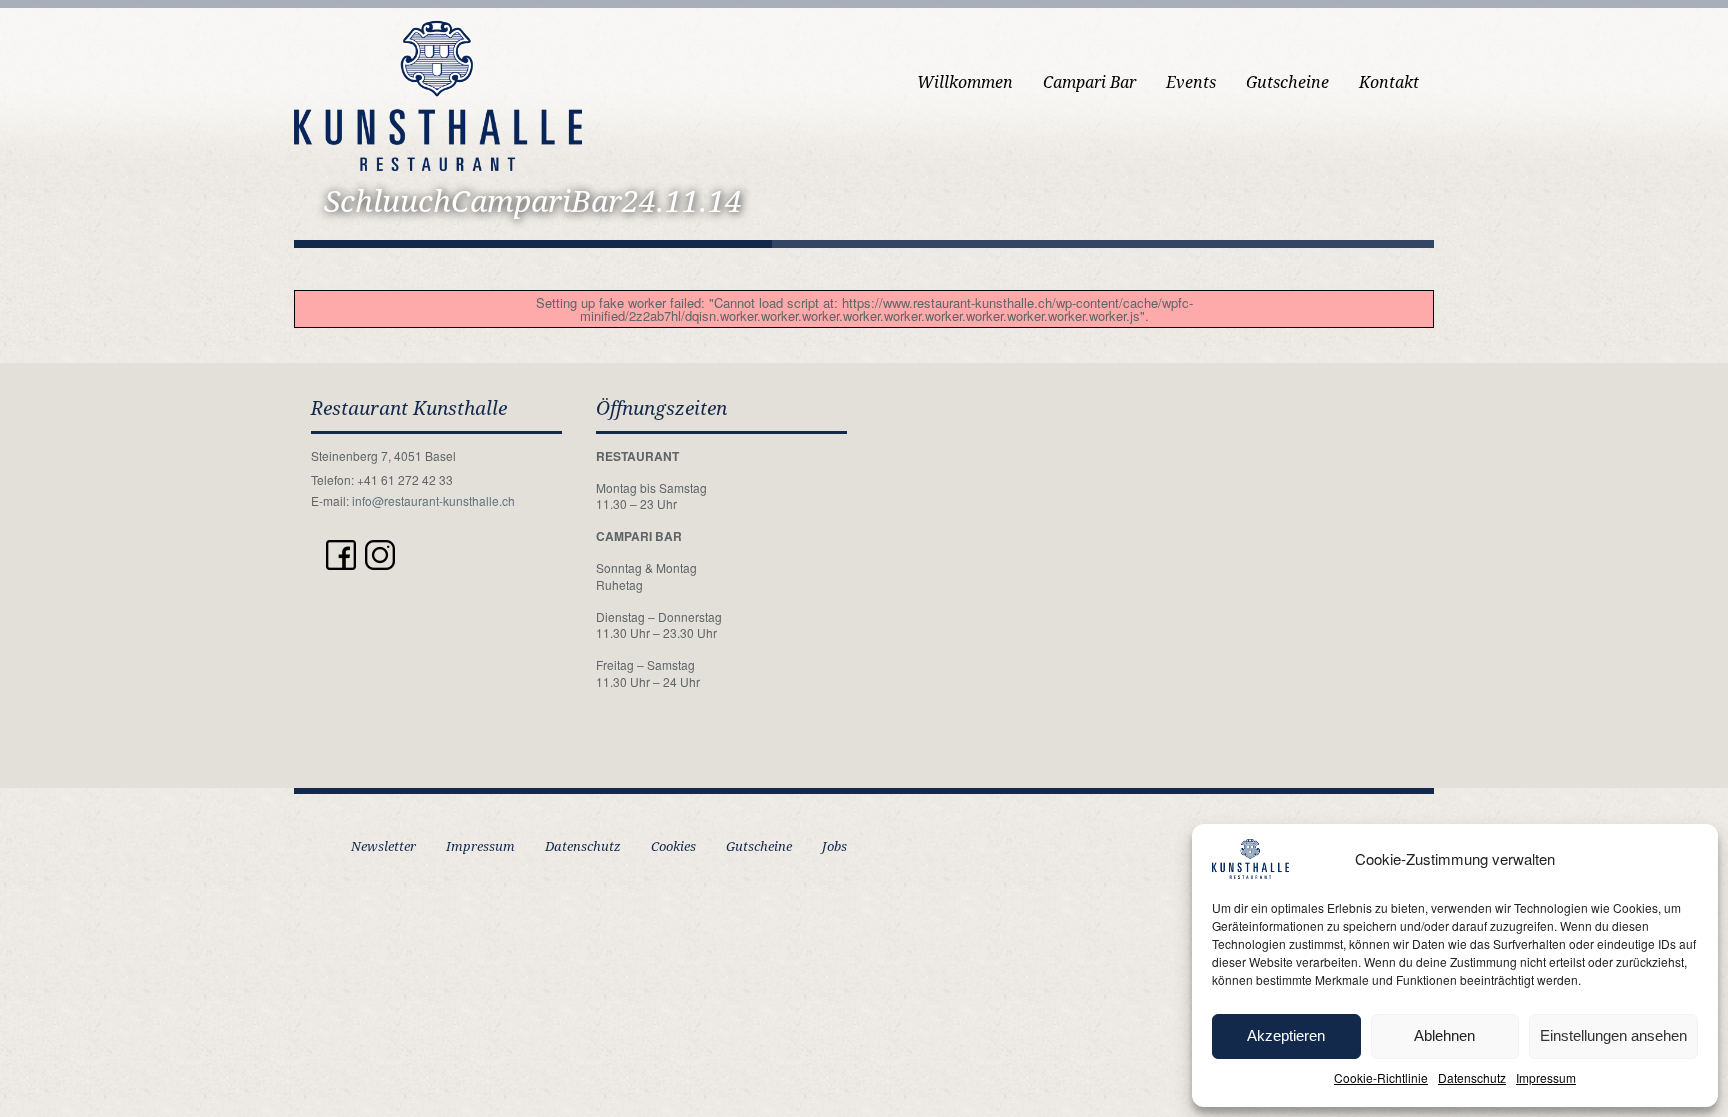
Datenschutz (1472, 1077)
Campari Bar (1089, 82)
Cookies (673, 846)
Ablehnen (1444, 1035)
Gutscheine (1287, 82)
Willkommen (965, 82)
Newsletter (383, 846)
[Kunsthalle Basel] (438, 93)
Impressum (1546, 1077)
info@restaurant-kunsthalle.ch (433, 500)
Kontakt (1389, 82)
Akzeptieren (1286, 1035)
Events (1191, 82)
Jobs (834, 846)
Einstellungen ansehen (1613, 1035)
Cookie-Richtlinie (1381, 1077)
